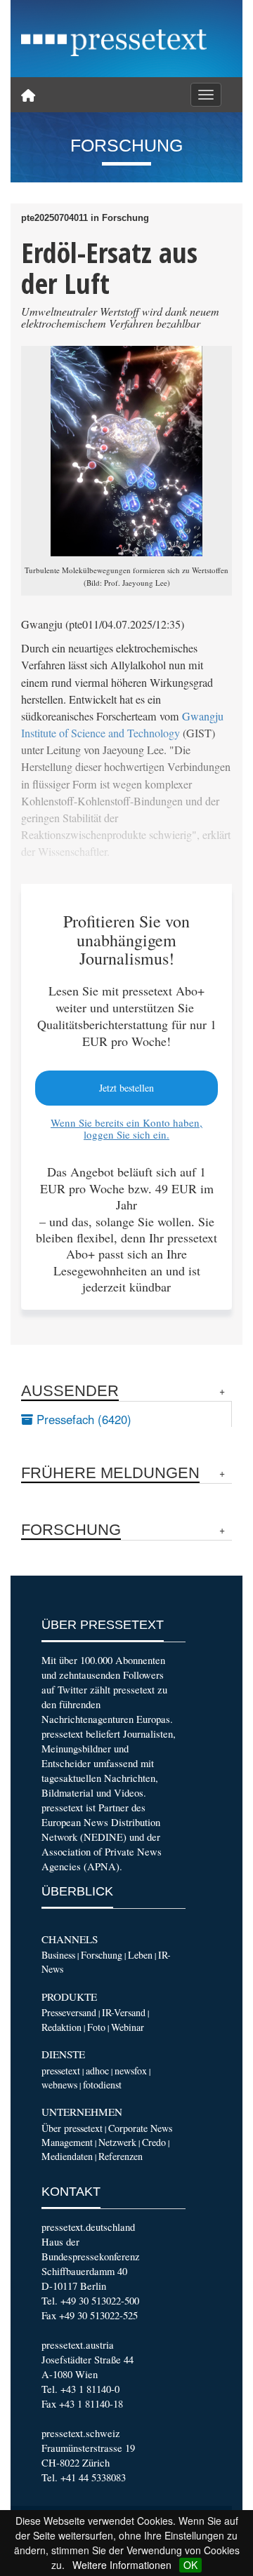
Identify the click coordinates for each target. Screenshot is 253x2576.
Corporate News (140, 2128)
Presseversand (69, 2012)
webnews (59, 2085)
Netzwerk (117, 2142)
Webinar (128, 2027)
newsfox (131, 2071)
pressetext (61, 2071)
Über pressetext (72, 2128)
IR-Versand (124, 2012)
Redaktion (61, 2027)
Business (58, 1955)
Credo (154, 2142)
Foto (96, 2027)
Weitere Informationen (122, 2565)
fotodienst (102, 2085)
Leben (140, 1955)
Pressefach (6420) (82, 1419)
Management (67, 2142)
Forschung (102, 1955)
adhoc (97, 2071)
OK (190, 2565)
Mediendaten (67, 2156)
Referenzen (121, 2156)
